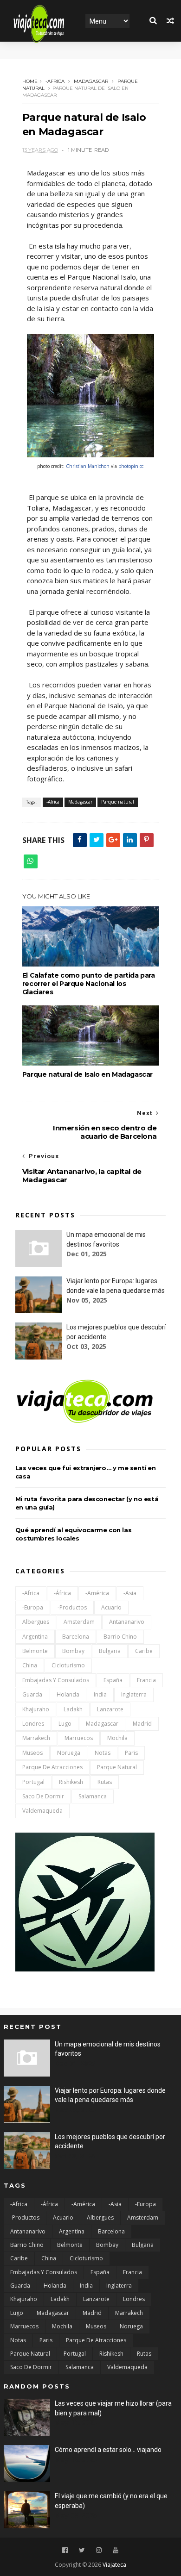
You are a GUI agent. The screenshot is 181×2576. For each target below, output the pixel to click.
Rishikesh (71, 1782)
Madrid (142, 1724)
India (100, 1694)
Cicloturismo (68, 1665)
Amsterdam (79, 1622)
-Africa (55, 81)
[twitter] (82, 2550)
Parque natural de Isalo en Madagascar (87, 1074)
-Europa (33, 1607)
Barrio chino (120, 1637)
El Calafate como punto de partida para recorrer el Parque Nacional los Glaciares (89, 984)
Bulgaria (110, 1651)
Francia (146, 1680)
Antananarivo (127, 1622)
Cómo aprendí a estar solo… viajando (108, 2450)
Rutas (105, 1782)
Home (30, 81)
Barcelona (76, 1637)
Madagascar (91, 81)
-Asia (130, 1593)
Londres (33, 1724)
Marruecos (79, 1738)
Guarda (32, 1694)
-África (62, 1593)
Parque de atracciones (52, 1767)
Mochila (117, 1738)
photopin (128, 466)
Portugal (33, 1782)
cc (142, 466)
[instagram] (99, 2550)
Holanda (68, 1694)
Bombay (73, 1651)
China (30, 1665)
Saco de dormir (43, 1796)
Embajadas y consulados (56, 1680)
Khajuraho (36, 1709)
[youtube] (116, 2550)
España (113, 1680)
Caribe (144, 1651)
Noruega (69, 1753)
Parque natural (118, 802)
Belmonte (35, 1651)
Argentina (35, 1637)
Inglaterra (134, 1694)
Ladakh (73, 1709)
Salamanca (93, 1796)
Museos (32, 1753)
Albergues (36, 1622)
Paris (131, 1753)
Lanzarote (110, 1709)
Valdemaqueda (42, 1811)
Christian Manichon (88, 466)
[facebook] (65, 2550)
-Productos (72, 1607)
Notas (103, 1753)
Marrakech (36, 1738)
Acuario (111, 1607)
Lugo (65, 1724)
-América (97, 1593)
